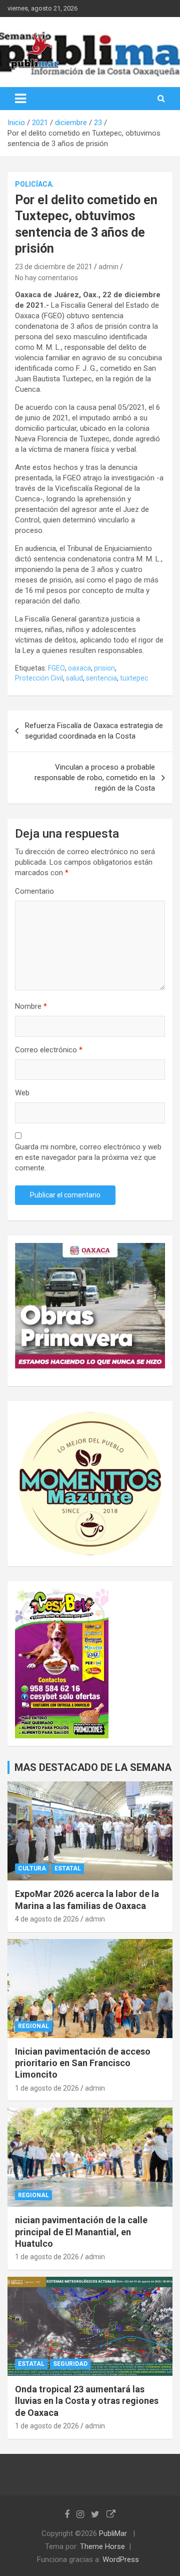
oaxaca (79, 668)
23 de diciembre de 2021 (54, 267)
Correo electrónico (49, 1050)
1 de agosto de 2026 (47, 2088)
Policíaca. (34, 184)
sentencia (101, 678)
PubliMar (113, 2533)
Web (22, 1093)
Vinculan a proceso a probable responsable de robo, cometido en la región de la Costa (95, 778)
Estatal (68, 1868)
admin (108, 267)
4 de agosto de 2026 (47, 1919)
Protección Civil (39, 678)
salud (74, 678)
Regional (33, 2026)
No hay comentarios (46, 278)
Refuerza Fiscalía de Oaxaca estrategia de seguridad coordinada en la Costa (94, 731)
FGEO (56, 668)
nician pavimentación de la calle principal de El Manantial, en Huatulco (81, 2232)
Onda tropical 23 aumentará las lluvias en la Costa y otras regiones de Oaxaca (87, 2401)
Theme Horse (102, 2546)
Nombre (31, 1006)
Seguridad (70, 2364)
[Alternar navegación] (20, 99)
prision (104, 668)
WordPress (121, 2559)
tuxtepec (134, 678)
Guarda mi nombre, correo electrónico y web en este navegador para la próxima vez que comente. (88, 1157)
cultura (32, 1868)
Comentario (34, 891)
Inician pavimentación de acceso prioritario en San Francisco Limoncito (83, 2063)
